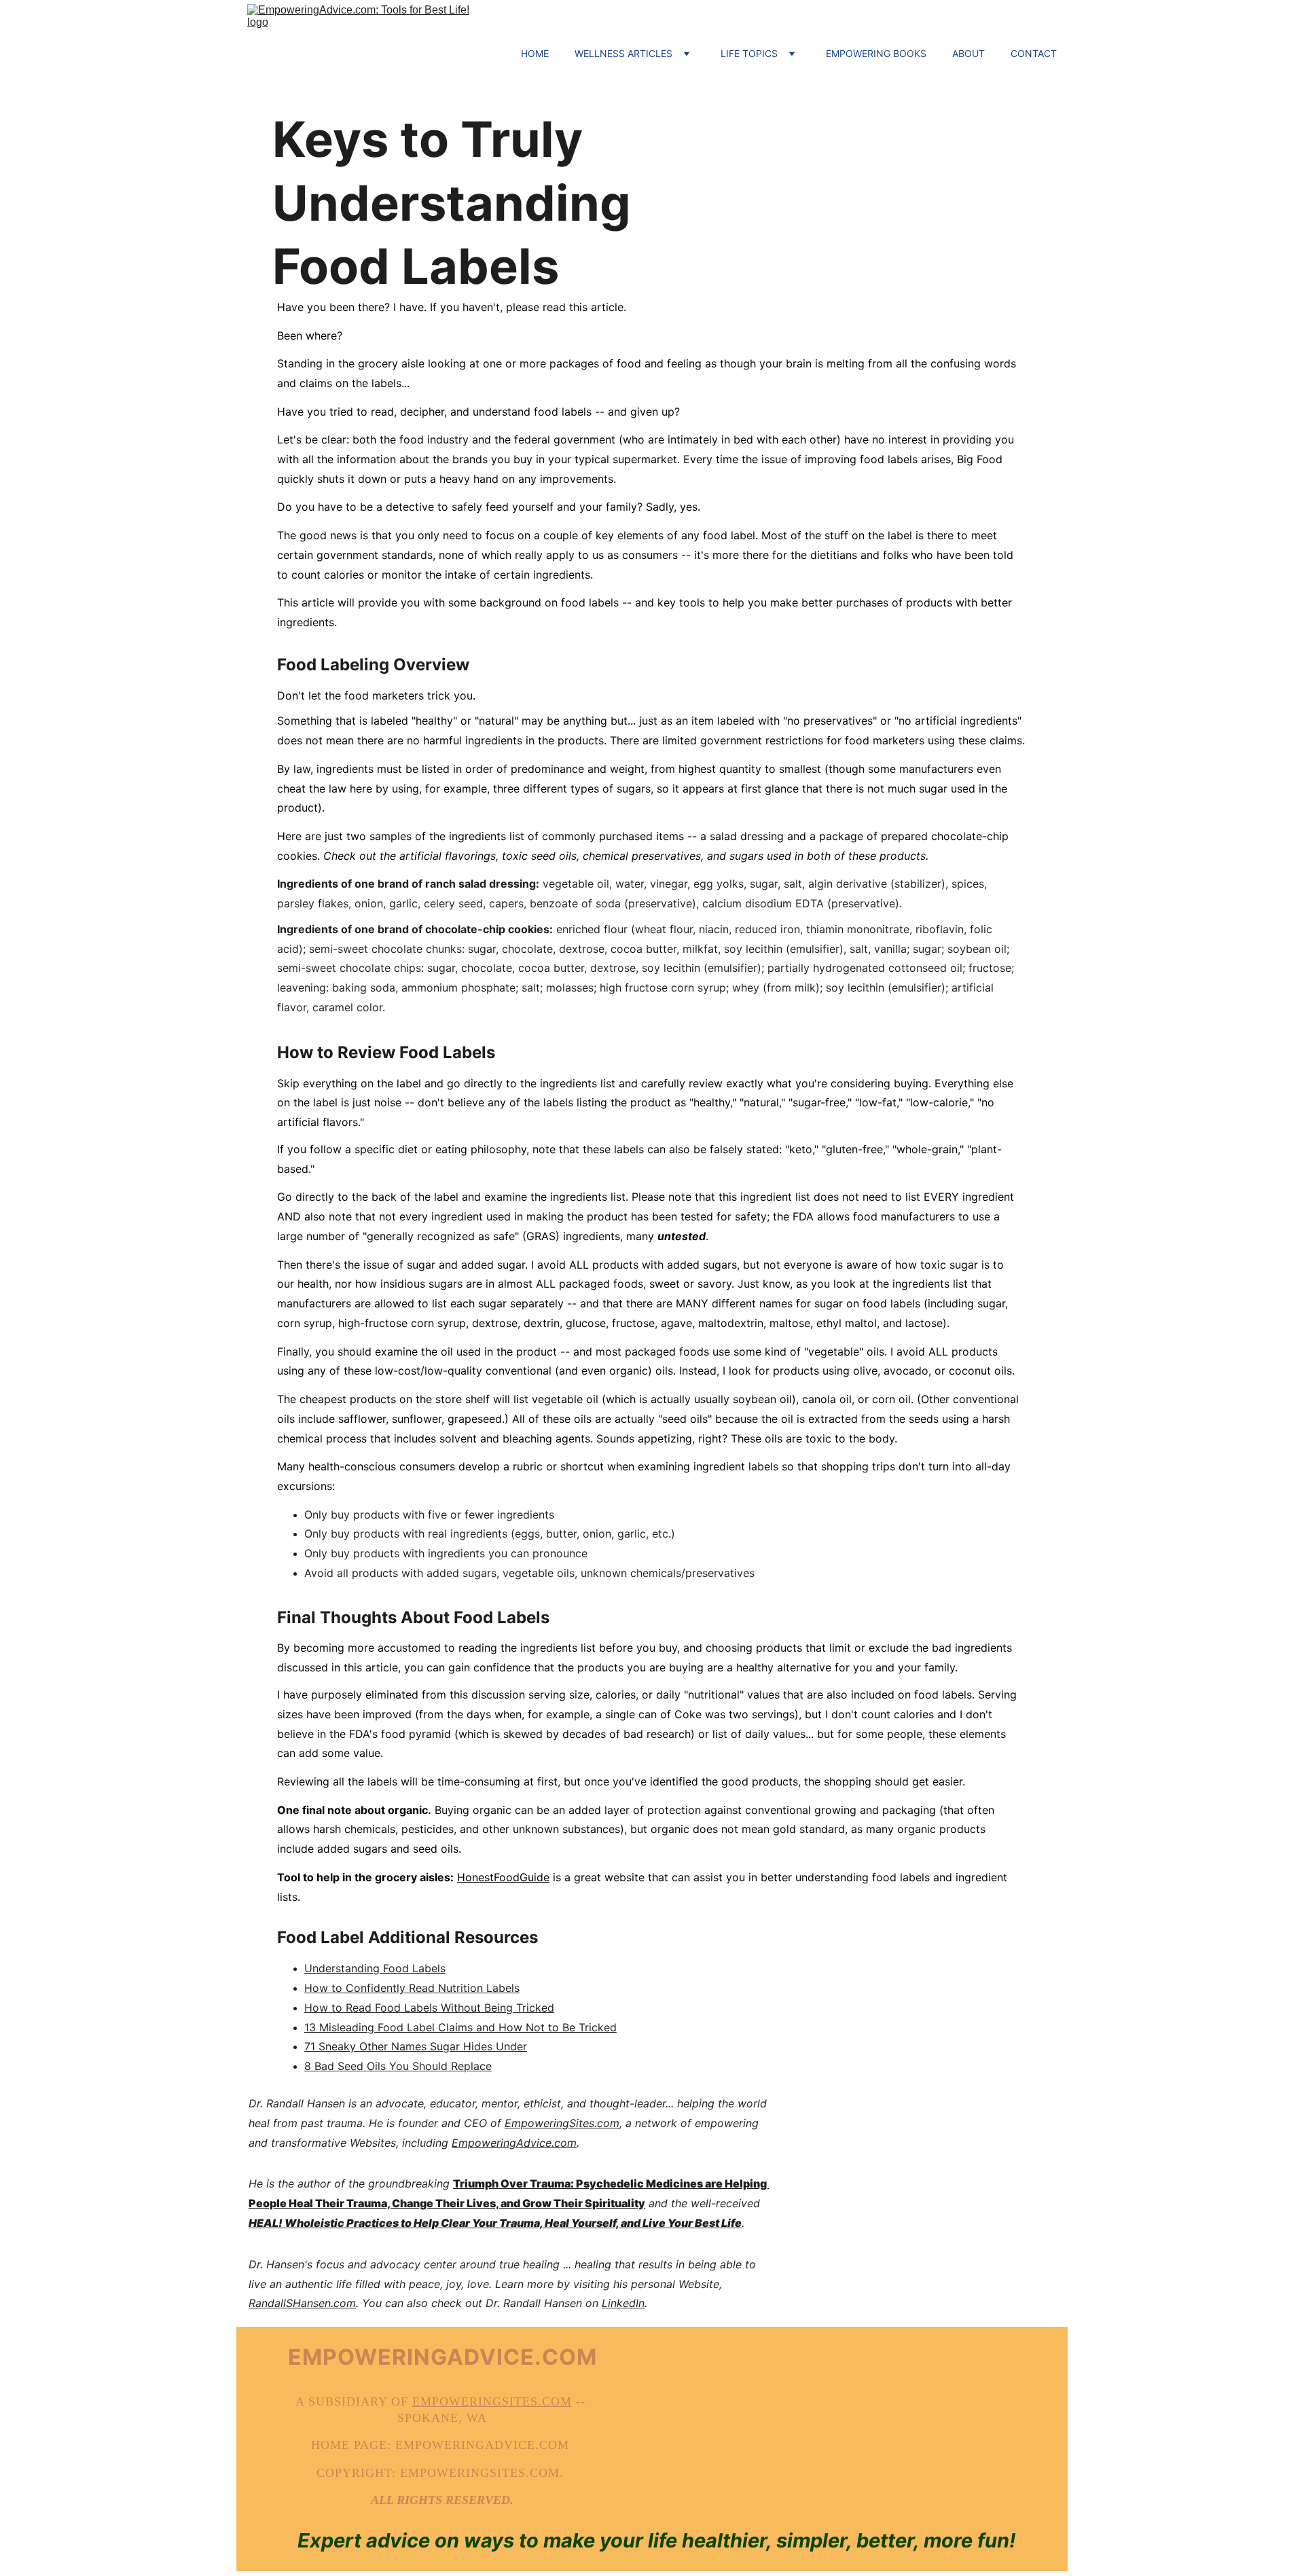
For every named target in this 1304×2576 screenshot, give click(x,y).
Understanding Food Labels (375, 1968)
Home (535, 53)
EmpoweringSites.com (562, 2123)
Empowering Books (876, 53)
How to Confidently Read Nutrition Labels (412, 1988)
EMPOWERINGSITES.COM (492, 2401)
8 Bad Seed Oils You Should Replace (398, 2066)
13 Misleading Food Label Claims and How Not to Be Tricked (460, 2027)
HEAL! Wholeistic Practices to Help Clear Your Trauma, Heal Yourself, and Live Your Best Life (495, 2223)
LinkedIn (623, 2303)
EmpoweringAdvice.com (514, 2143)
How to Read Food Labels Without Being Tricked (429, 2008)
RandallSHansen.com (302, 2303)
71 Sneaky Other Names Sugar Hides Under (416, 2046)
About (968, 53)
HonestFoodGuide (503, 1877)
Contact (1034, 53)
